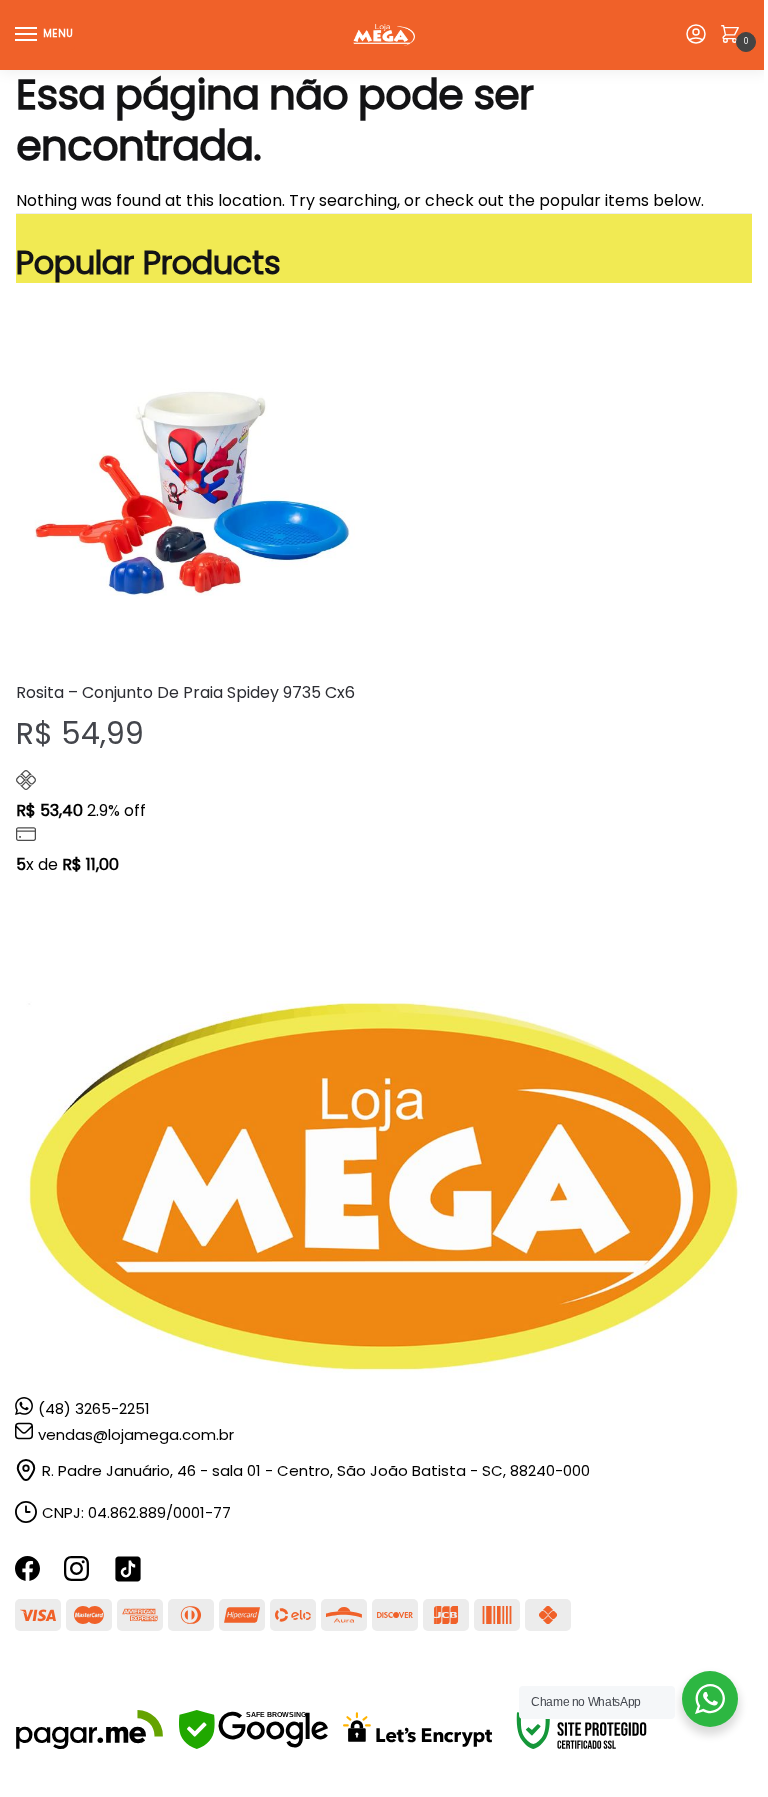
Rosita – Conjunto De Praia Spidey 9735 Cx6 (185, 692)
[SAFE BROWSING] (253, 1743)
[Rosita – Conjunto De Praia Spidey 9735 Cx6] (192, 489)
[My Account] (696, 35)
